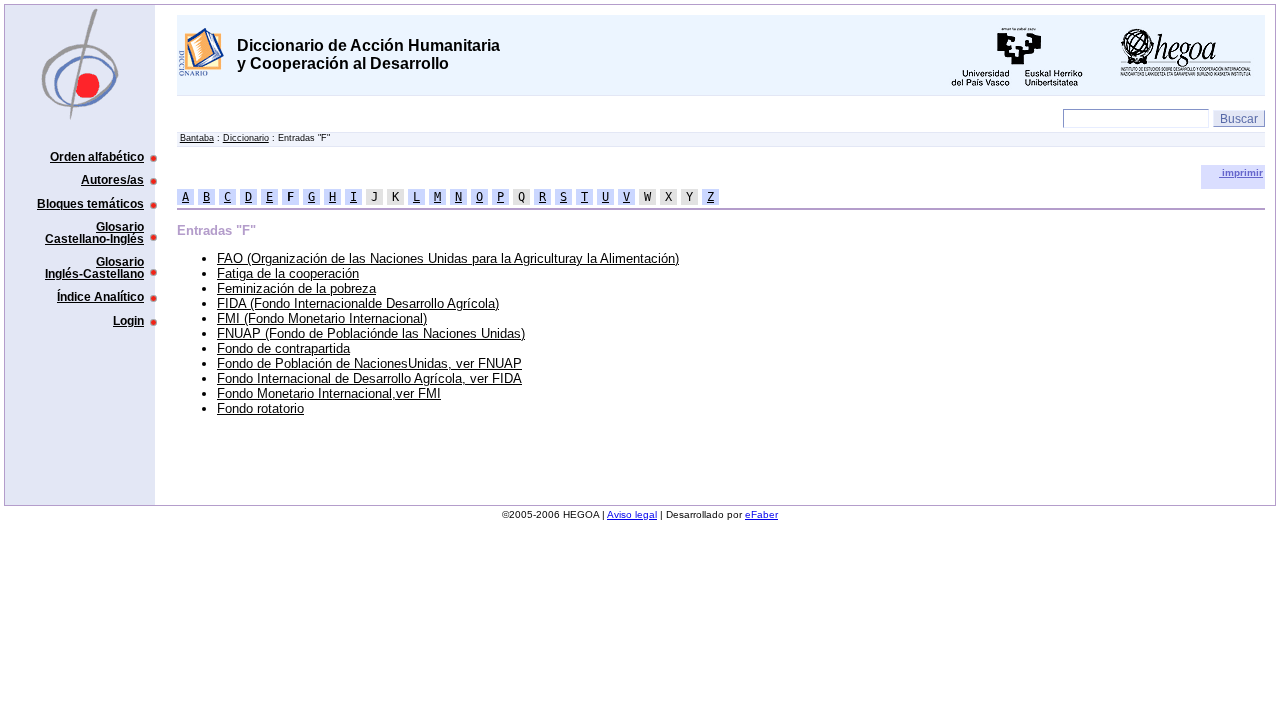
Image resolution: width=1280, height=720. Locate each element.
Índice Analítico (100, 296)
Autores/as (112, 179)
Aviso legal (632, 514)
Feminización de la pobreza (296, 288)
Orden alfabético (97, 156)
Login (128, 320)
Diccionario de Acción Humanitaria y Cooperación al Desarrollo (368, 54)
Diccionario (246, 138)
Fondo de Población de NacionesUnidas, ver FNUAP (369, 363)
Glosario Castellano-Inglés (94, 232)
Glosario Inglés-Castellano (94, 267)
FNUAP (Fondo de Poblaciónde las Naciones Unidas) (371, 333)
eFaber (761, 514)
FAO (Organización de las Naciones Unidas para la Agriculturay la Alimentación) (448, 258)
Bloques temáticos (90, 203)
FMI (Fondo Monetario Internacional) (322, 318)
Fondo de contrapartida (283, 348)
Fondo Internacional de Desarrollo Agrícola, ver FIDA (369, 378)
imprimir (1241, 172)
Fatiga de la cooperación (288, 273)
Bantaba (197, 138)
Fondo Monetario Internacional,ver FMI (329, 393)
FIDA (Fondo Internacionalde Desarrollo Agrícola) (358, 303)
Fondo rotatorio (260, 408)
